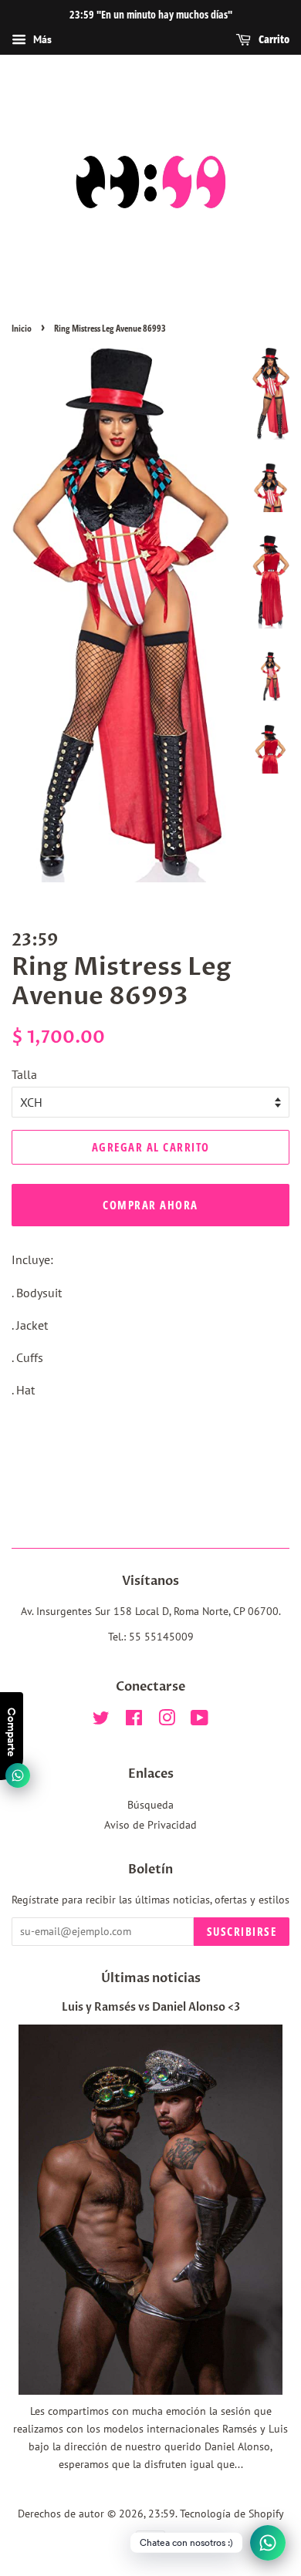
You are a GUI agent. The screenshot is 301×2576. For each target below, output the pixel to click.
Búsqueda (150, 1805)
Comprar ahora (150, 1205)
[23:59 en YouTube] (200, 1721)
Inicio (22, 328)
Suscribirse (242, 1931)
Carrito (273, 39)
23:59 (162, 2514)
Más (41, 39)
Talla (24, 1074)
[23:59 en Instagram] (167, 1721)
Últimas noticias (151, 1978)
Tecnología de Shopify (232, 2514)
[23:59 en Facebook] (134, 1721)
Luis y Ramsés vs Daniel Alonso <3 (151, 2008)
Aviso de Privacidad (150, 1825)
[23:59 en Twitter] (101, 1721)
